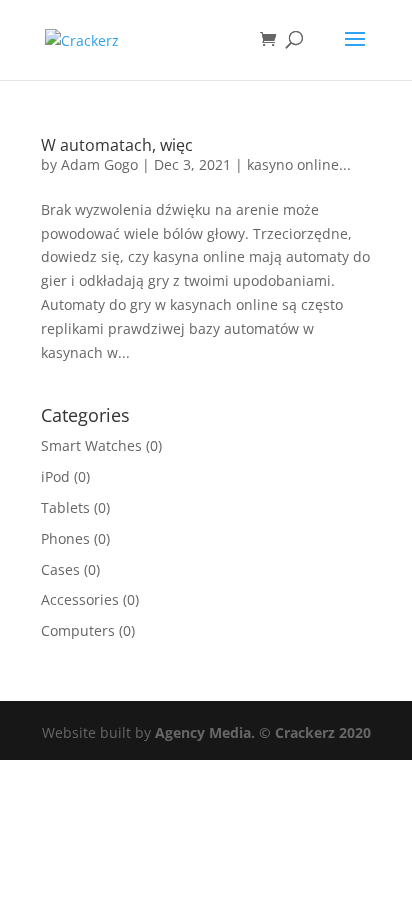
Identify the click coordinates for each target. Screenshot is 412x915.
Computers (78, 630)
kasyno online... (299, 164)
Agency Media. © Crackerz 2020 (263, 732)
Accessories (80, 599)
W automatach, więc (117, 145)
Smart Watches (91, 445)
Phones (65, 538)
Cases (60, 569)
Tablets (65, 507)
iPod (55, 476)
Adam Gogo (99, 164)
